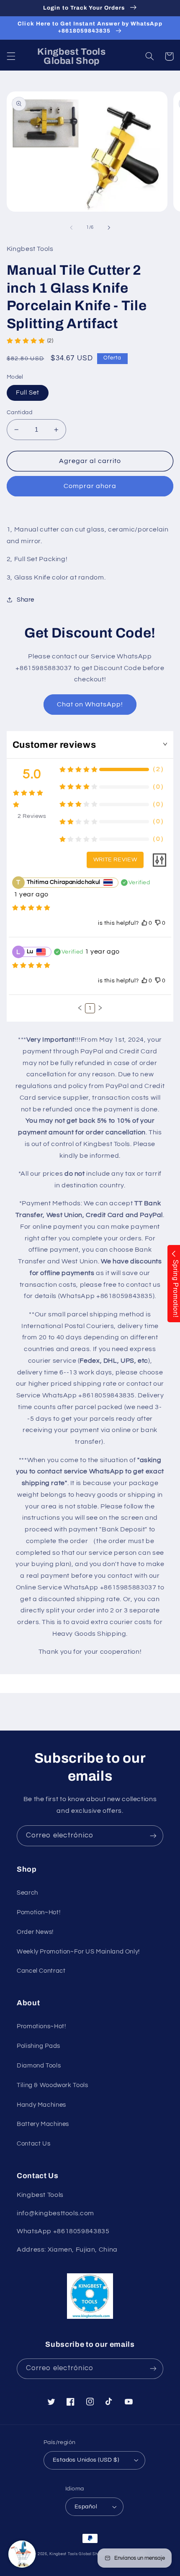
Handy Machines (41, 2105)
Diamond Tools (39, 2066)
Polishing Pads (39, 2046)
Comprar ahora (90, 486)
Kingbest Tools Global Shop (76, 2554)
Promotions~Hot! (41, 2026)
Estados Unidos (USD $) (86, 2460)
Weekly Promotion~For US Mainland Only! (78, 1952)
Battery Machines (43, 2124)
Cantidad (19, 412)
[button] (11, 56)
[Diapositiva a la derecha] (109, 228)
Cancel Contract (41, 1971)
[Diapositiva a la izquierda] (71, 228)
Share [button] (26, 600)
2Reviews (32, 816)
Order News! (35, 1932)
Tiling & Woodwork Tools (53, 2085)
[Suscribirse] (153, 1836)
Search (27, 1893)
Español (86, 2507)
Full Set (28, 393)
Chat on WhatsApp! (90, 704)
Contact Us (33, 2144)
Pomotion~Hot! (39, 1912)
